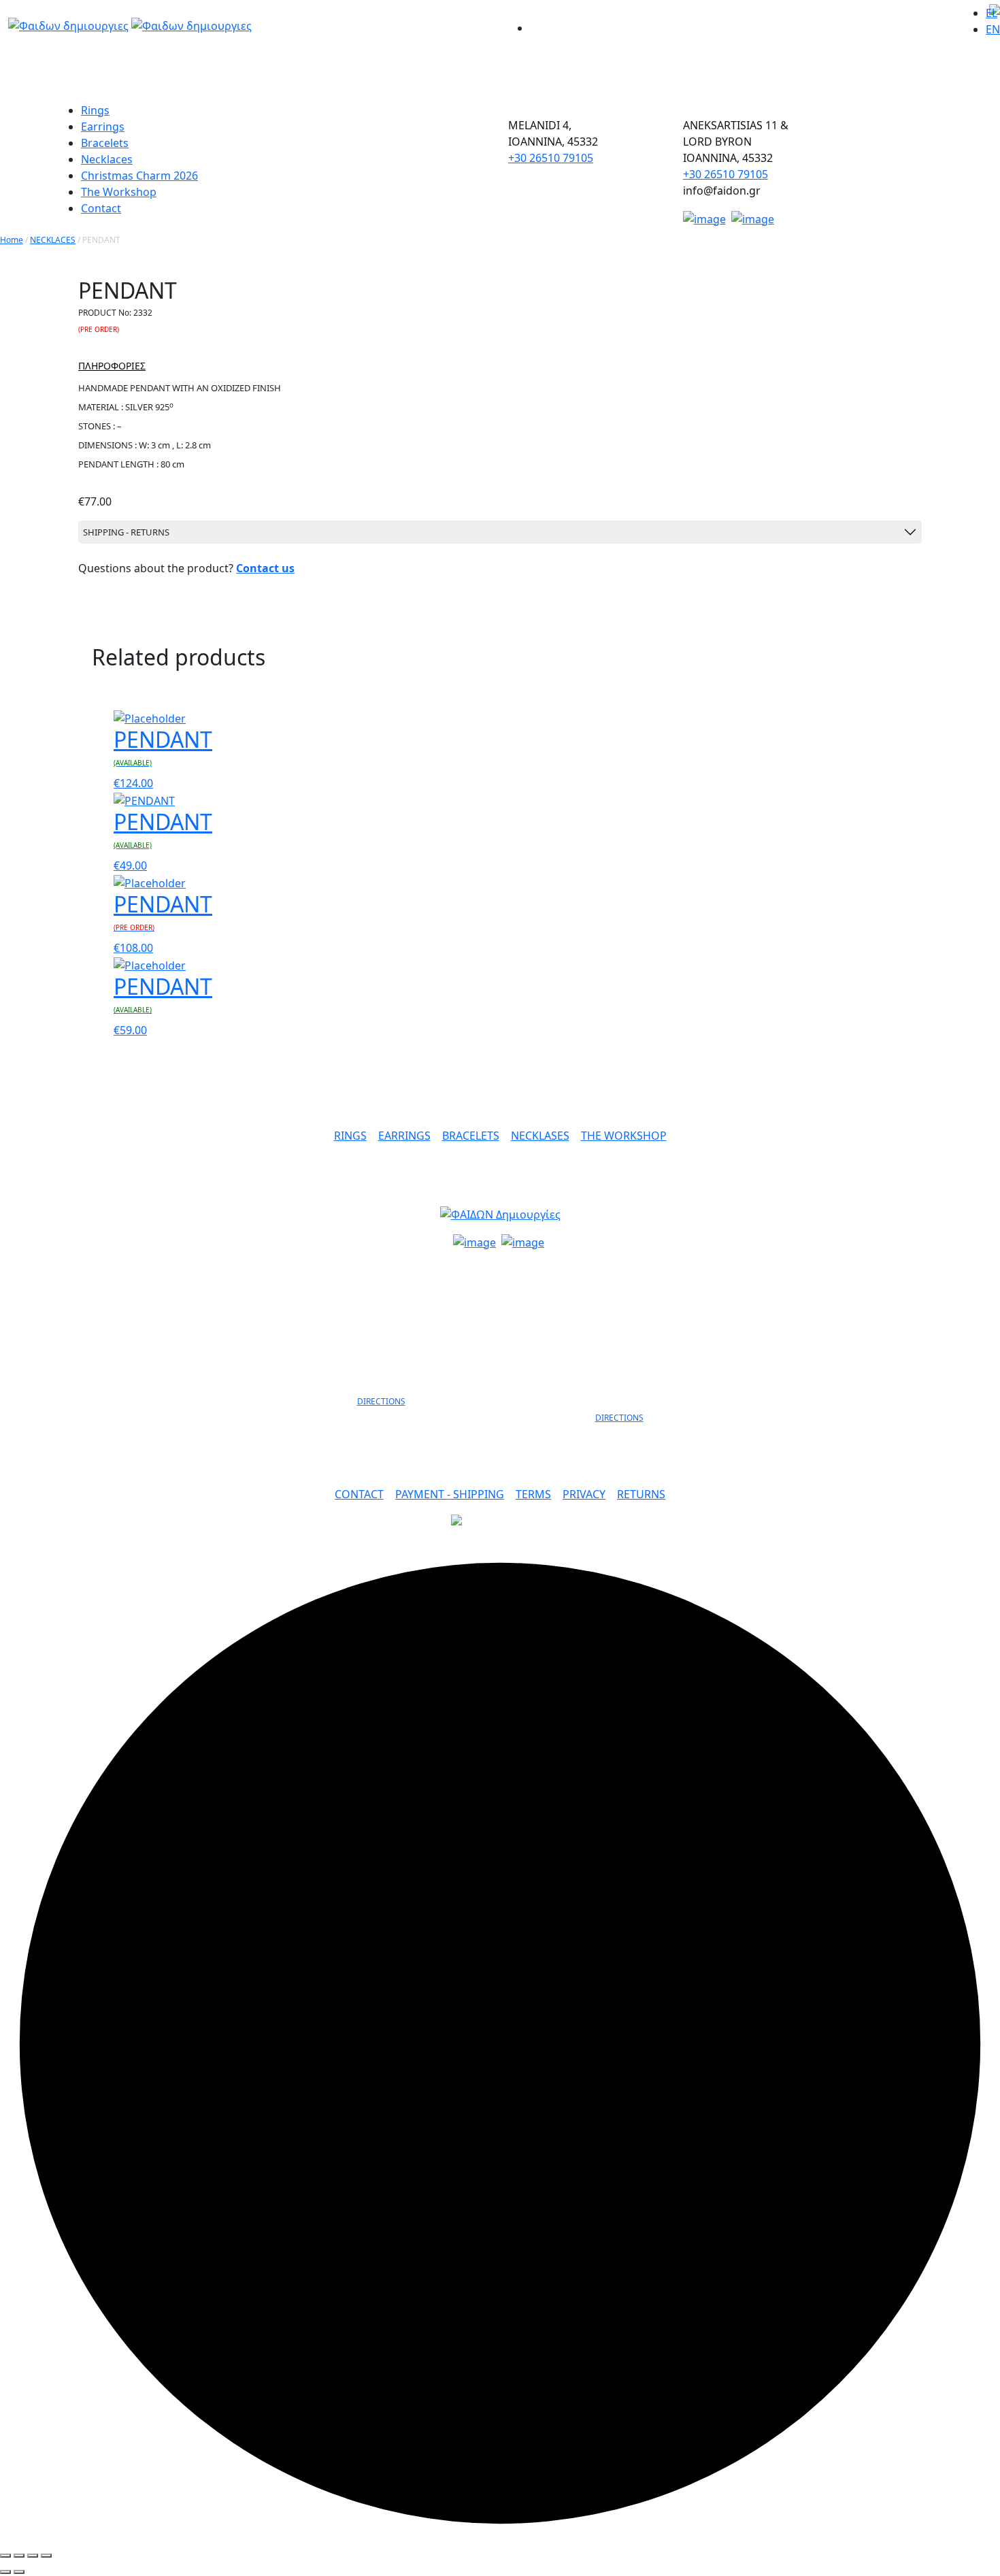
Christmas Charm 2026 (139, 176)
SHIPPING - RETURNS (126, 532)
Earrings (103, 127)
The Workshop (119, 192)
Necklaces (107, 159)
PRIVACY (584, 1494)
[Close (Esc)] (5, 2556)
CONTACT (359, 1494)
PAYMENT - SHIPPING (450, 1494)
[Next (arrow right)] (19, 2572)
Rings (95, 110)
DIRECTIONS (381, 1401)
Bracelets (105, 143)
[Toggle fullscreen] (33, 2556)
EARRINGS (404, 1136)
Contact (101, 208)
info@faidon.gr (500, 1268)
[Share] (19, 2556)
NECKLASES (540, 1136)
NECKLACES (53, 240)
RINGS (350, 1136)
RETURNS (641, 1494)
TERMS (533, 1494)
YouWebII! (915, 1535)
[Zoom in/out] (46, 2556)
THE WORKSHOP (624, 1136)
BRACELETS (471, 1136)
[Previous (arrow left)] (5, 2572)
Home (12, 240)
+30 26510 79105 (551, 158)
